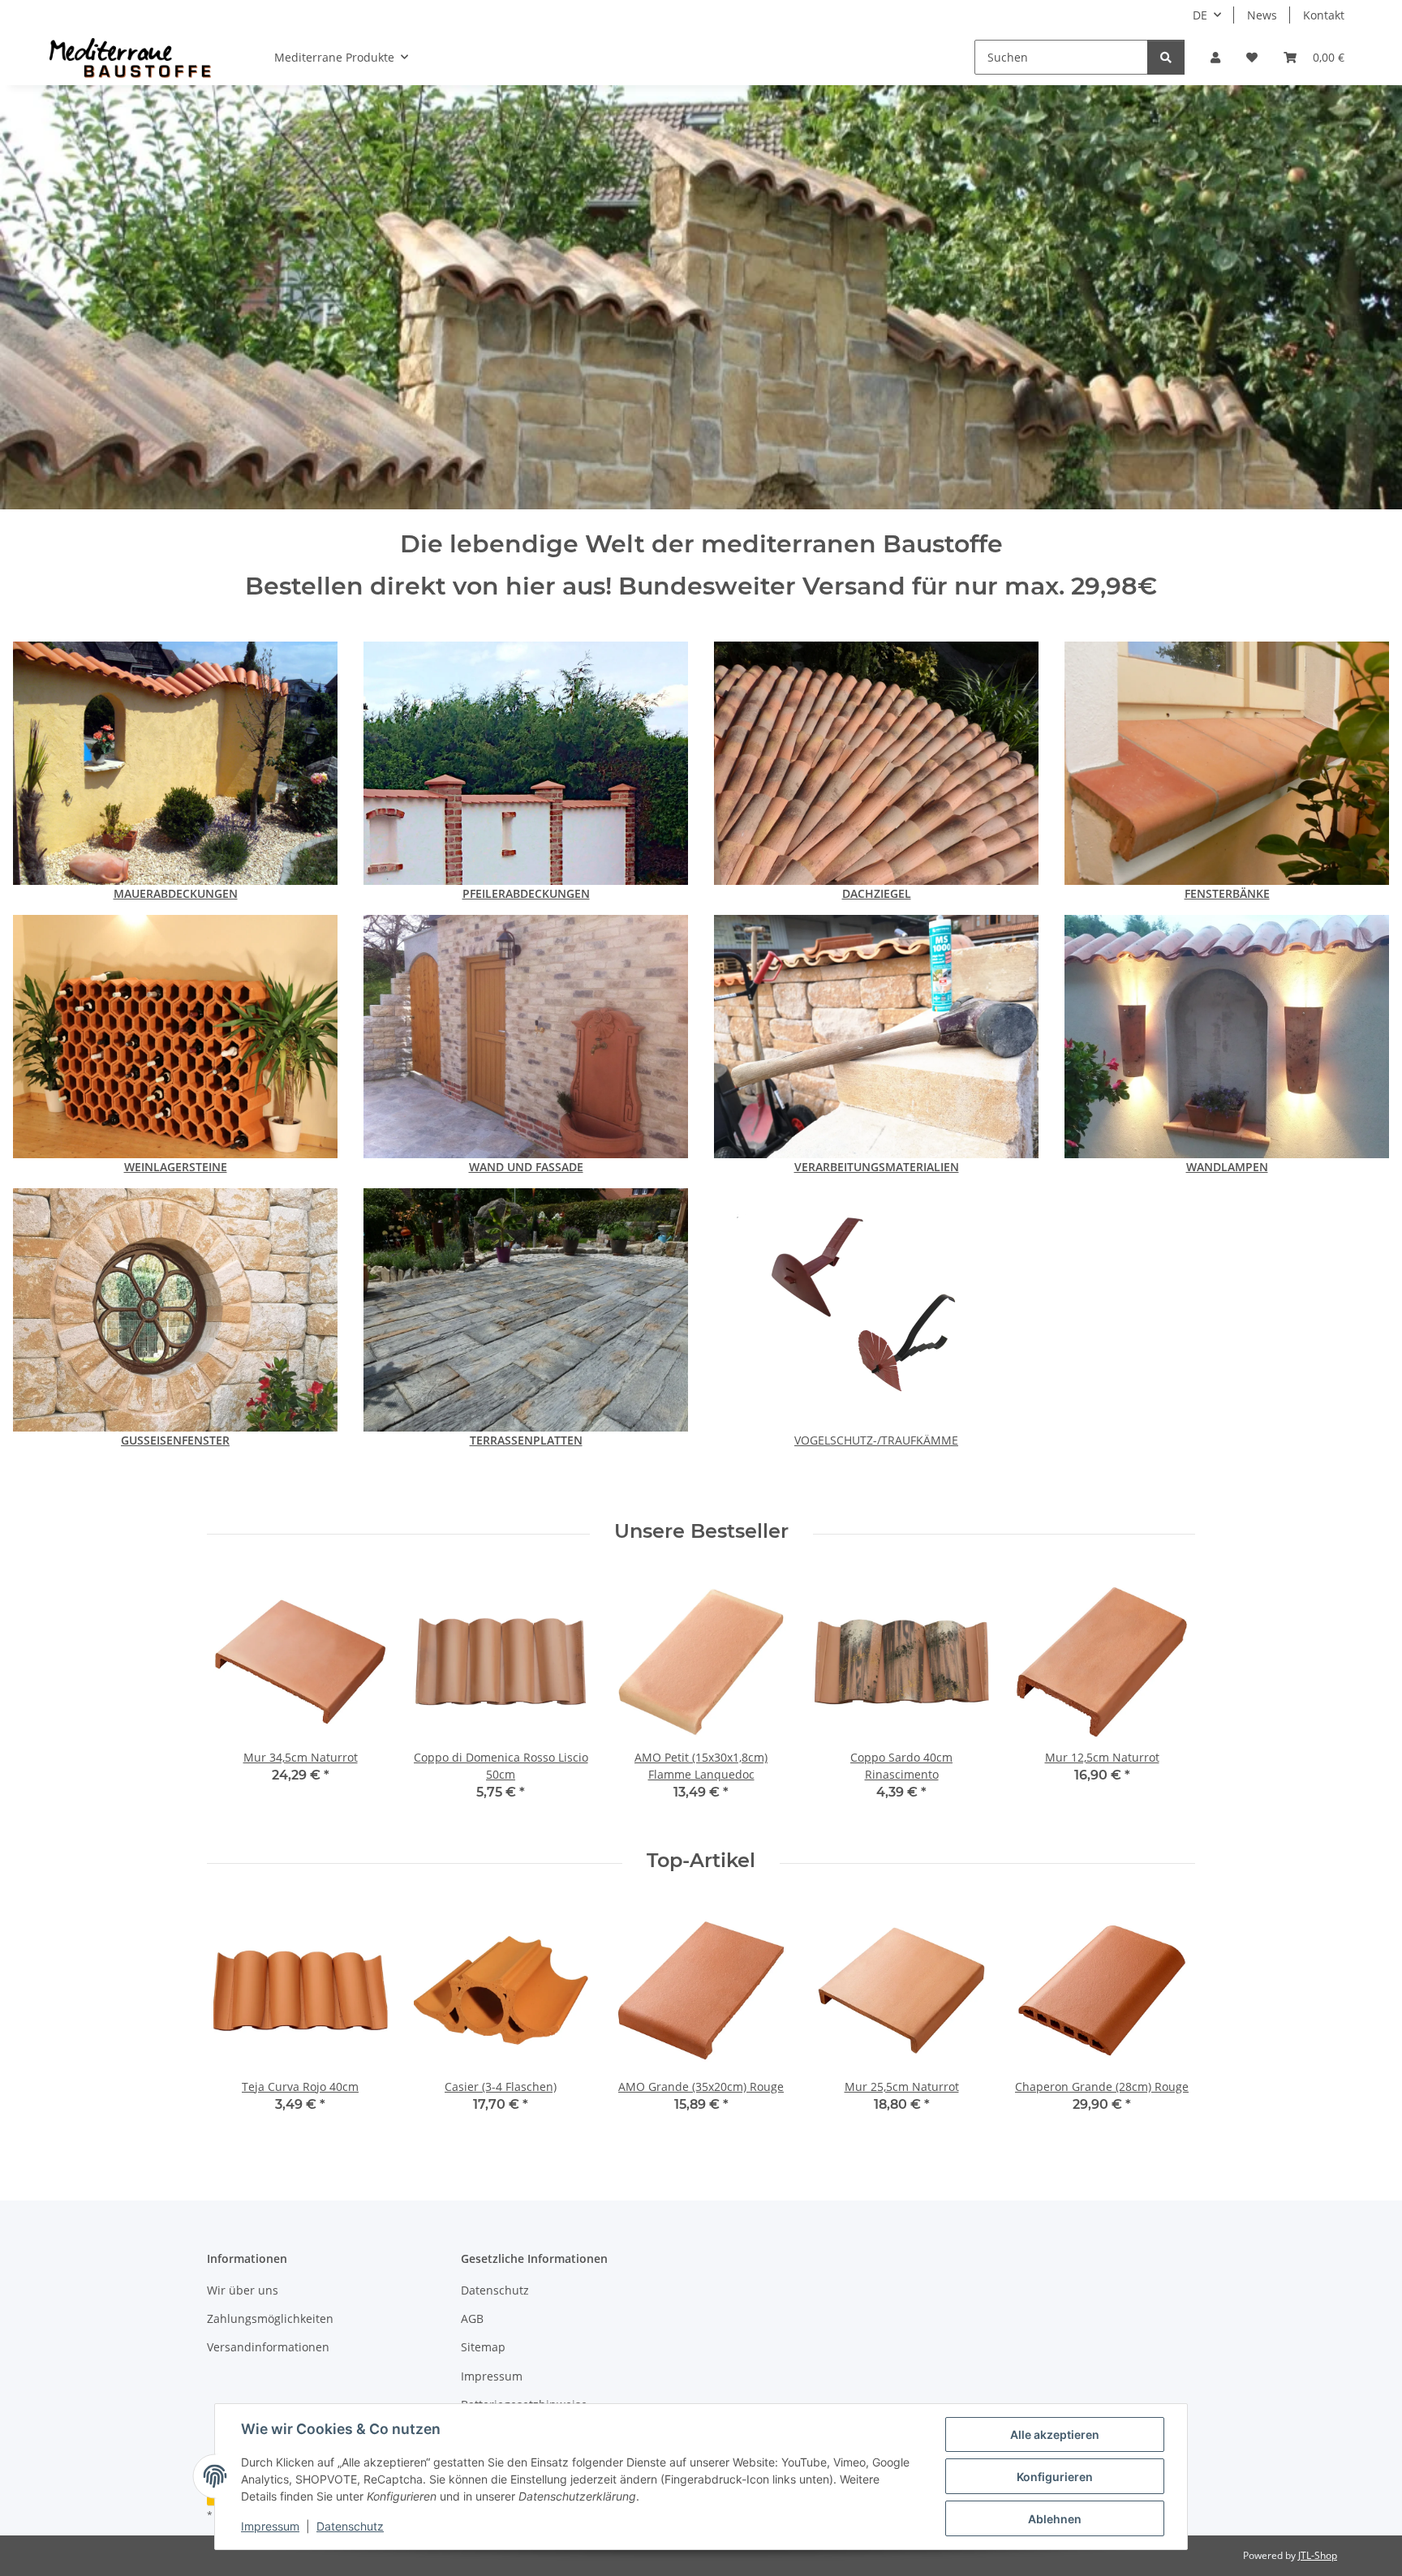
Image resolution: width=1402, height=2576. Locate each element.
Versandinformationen (268, 2347)
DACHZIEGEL (877, 893)
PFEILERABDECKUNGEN (526, 893)
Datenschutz (350, 2526)
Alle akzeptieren (1055, 2434)
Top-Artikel (701, 1861)
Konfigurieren (1055, 2477)
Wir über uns (243, 2290)
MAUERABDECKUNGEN (176, 893)
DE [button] (1200, 15)
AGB (472, 2318)
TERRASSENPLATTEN (526, 1440)
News (1262, 15)
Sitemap (483, 2347)
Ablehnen (1055, 2519)
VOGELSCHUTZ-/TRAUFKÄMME (876, 1440)
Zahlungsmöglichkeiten (270, 2318)
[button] (1215, 57)
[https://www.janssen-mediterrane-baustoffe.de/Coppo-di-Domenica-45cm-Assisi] (876, 762)
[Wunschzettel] (1252, 57)
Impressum (270, 2526)
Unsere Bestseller (701, 1531)
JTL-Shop (1318, 2555)
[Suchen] (1166, 57)
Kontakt (1324, 15)
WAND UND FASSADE (526, 1167)
